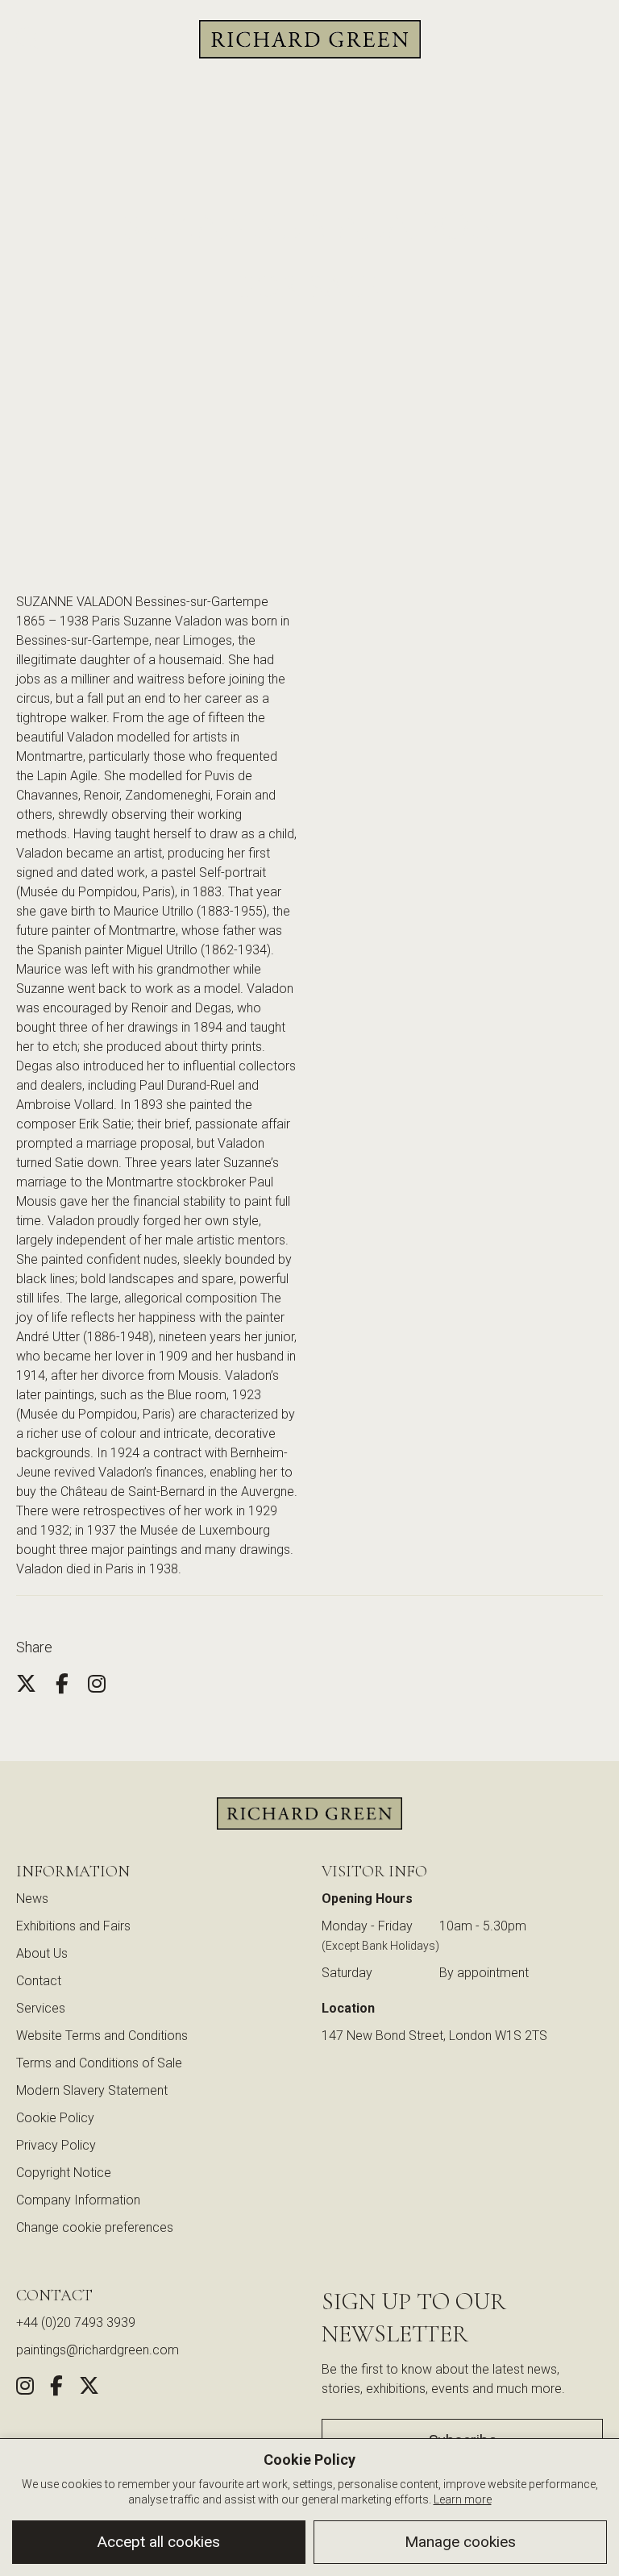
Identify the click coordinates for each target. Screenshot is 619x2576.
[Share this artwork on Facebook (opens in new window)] (56, 2389)
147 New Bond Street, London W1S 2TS (434, 2036)
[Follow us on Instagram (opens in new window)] (25, 2389)
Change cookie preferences (95, 2227)
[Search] (28, 40)
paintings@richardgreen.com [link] (98, 2350)
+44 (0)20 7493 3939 (76, 2323)
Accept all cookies (159, 2542)
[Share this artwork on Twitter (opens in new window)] (89, 2389)
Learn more (463, 2499)
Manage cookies (460, 2542)
